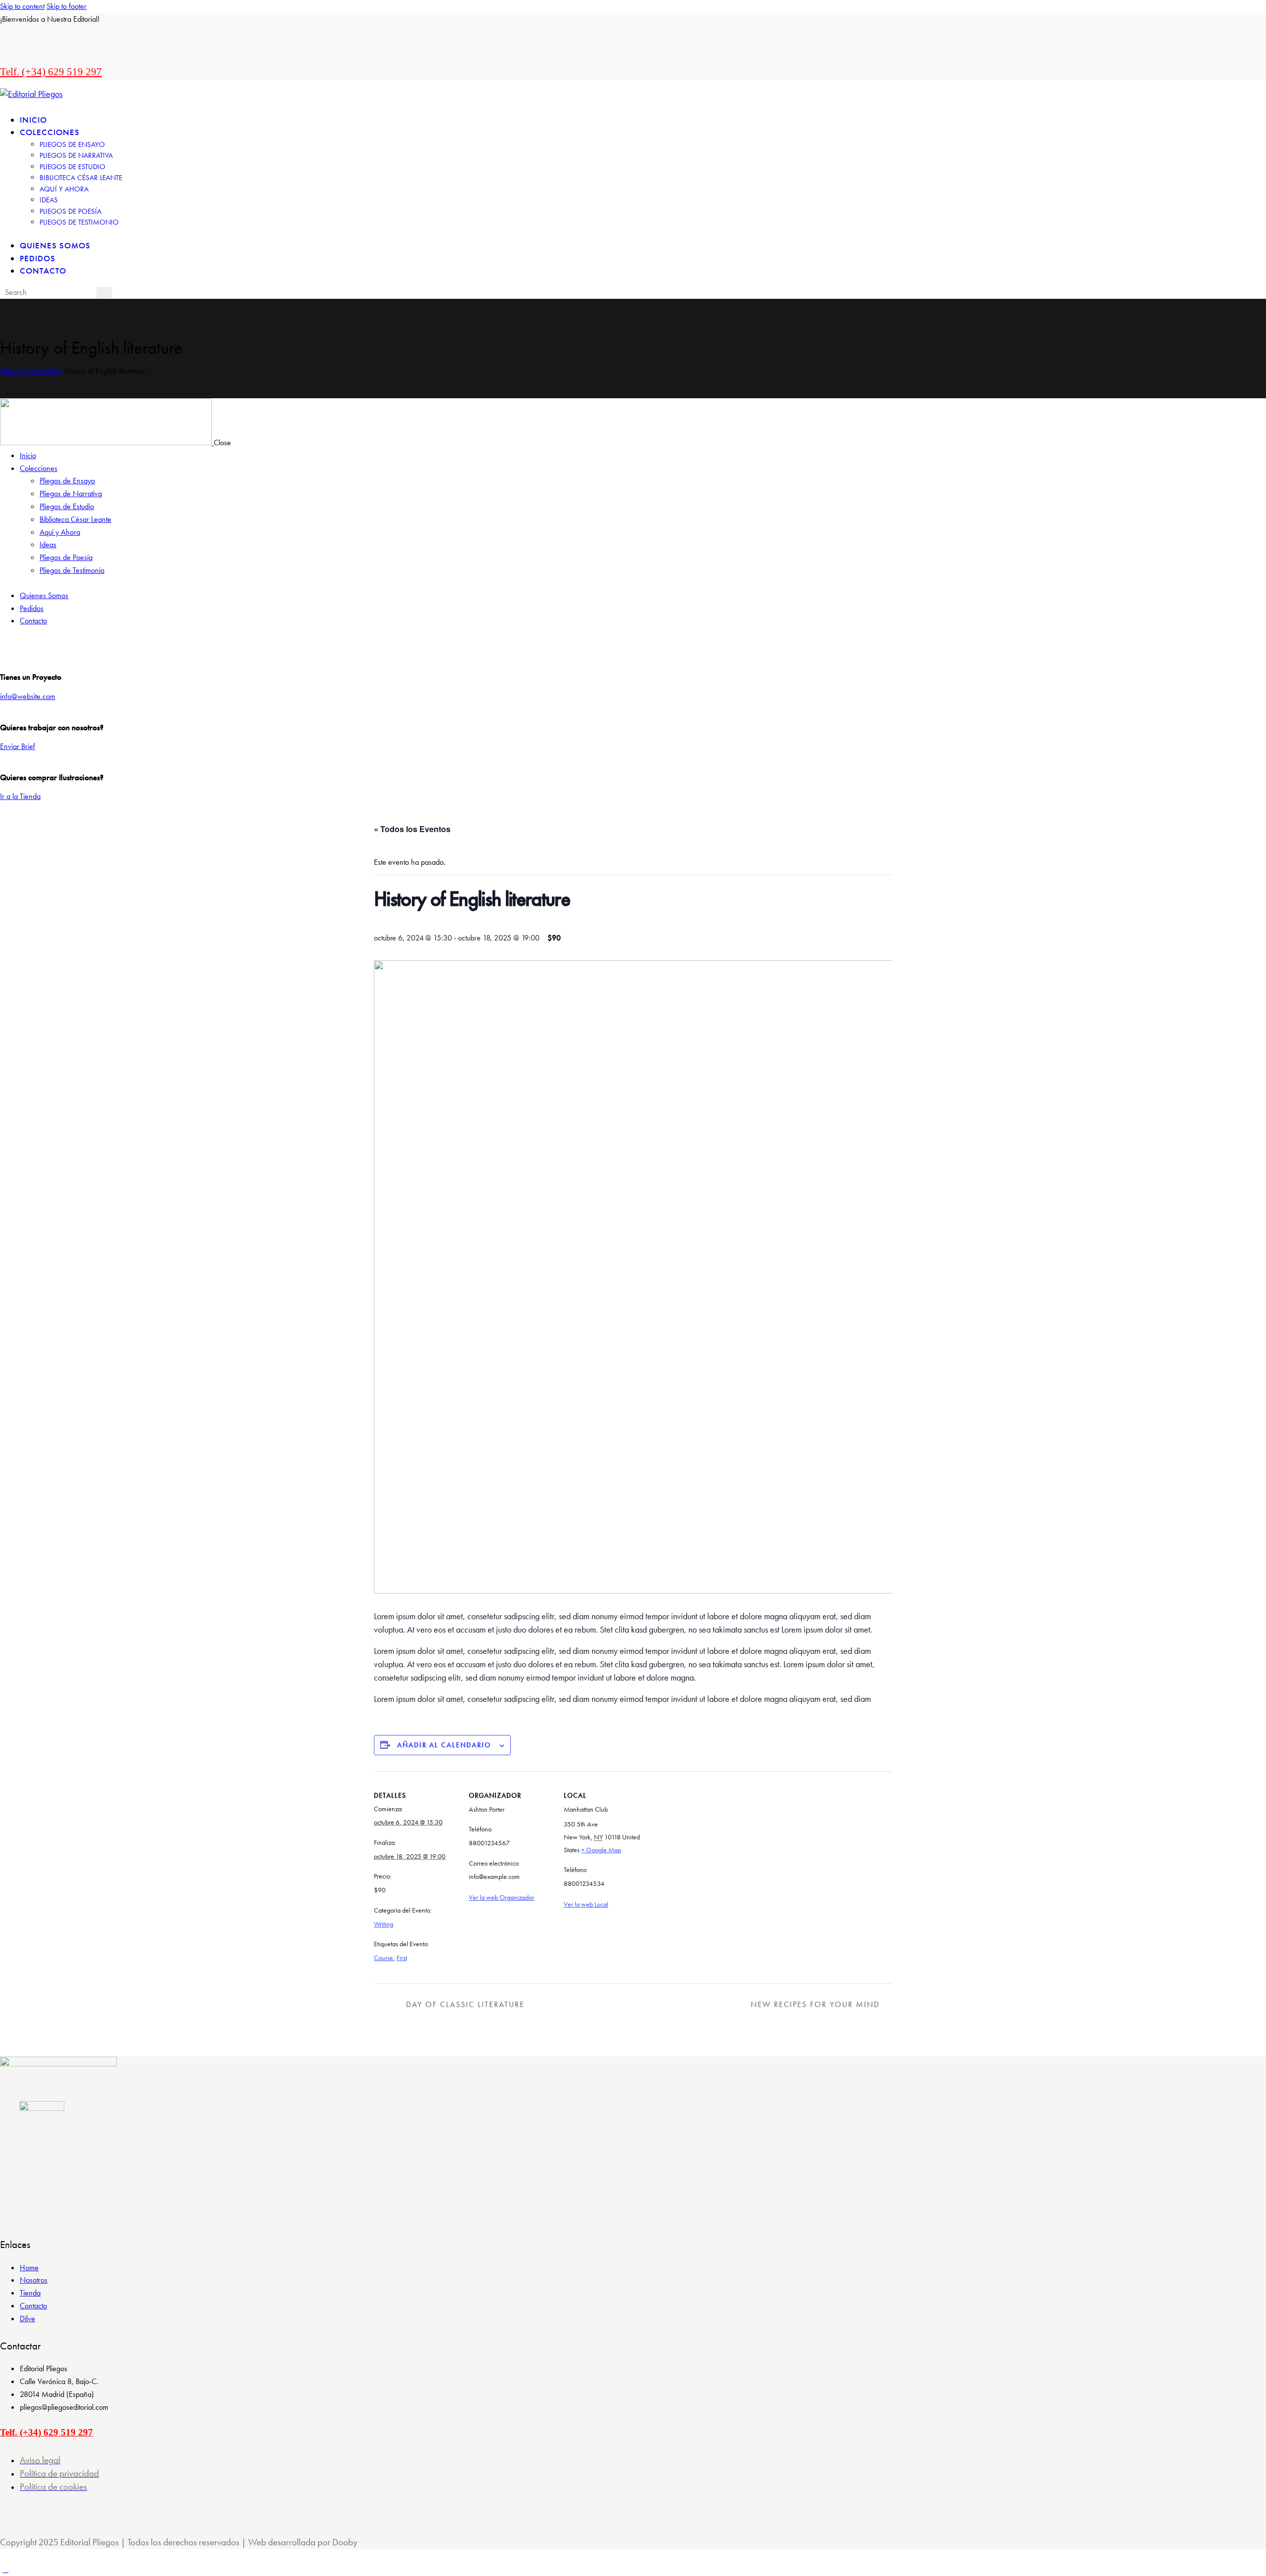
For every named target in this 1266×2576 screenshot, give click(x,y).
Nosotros (34, 2280)
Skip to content (22, 6)
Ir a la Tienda (20, 796)
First (402, 1958)
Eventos (31, 371)
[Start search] (104, 293)
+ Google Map (601, 1850)
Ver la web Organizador (501, 1897)
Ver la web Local (586, 1904)
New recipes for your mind (817, 2004)
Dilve (27, 2318)
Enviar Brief (18, 746)
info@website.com (28, 696)
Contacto (33, 2306)
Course (384, 1958)
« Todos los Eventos (412, 829)
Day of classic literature (464, 2004)
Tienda (30, 2293)
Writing (53, 371)
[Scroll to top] (5, 2569)
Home (9, 371)
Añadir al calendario (444, 1745)
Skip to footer (67, 6)
